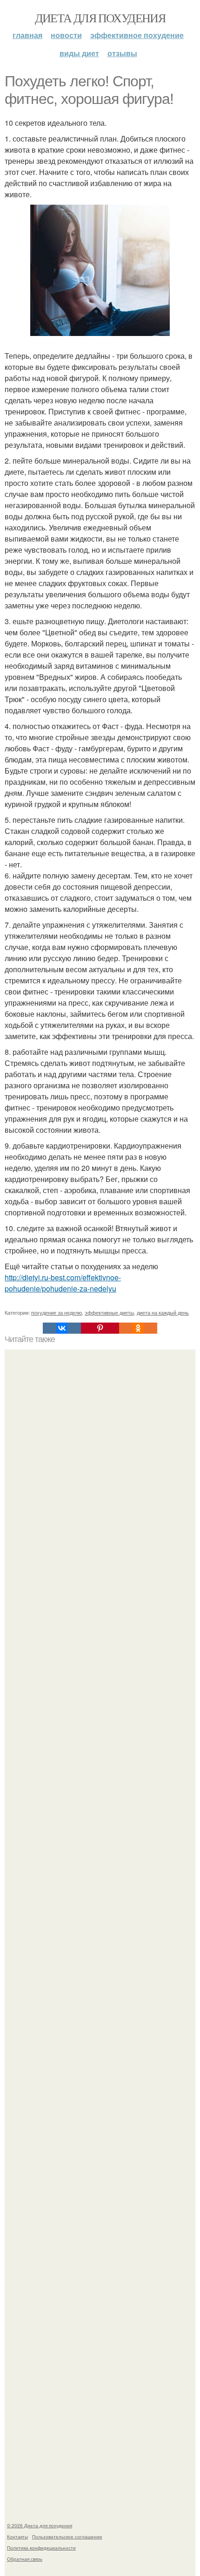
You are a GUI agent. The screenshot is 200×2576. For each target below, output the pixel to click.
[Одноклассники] (138, 1328)
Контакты (17, 2537)
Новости (66, 35)
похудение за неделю (57, 1312)
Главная (27, 35)
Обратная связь (25, 2559)
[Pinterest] (100, 1328)
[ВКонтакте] (62, 1328)
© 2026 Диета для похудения (40, 2525)
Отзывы (122, 53)
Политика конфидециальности (41, 2548)
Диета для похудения (100, 18)
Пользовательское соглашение (67, 2537)
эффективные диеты (109, 1312)
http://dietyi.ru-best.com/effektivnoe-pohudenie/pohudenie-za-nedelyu (63, 1283)
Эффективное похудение (137, 35)
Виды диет (79, 53)
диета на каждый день (163, 1312)
